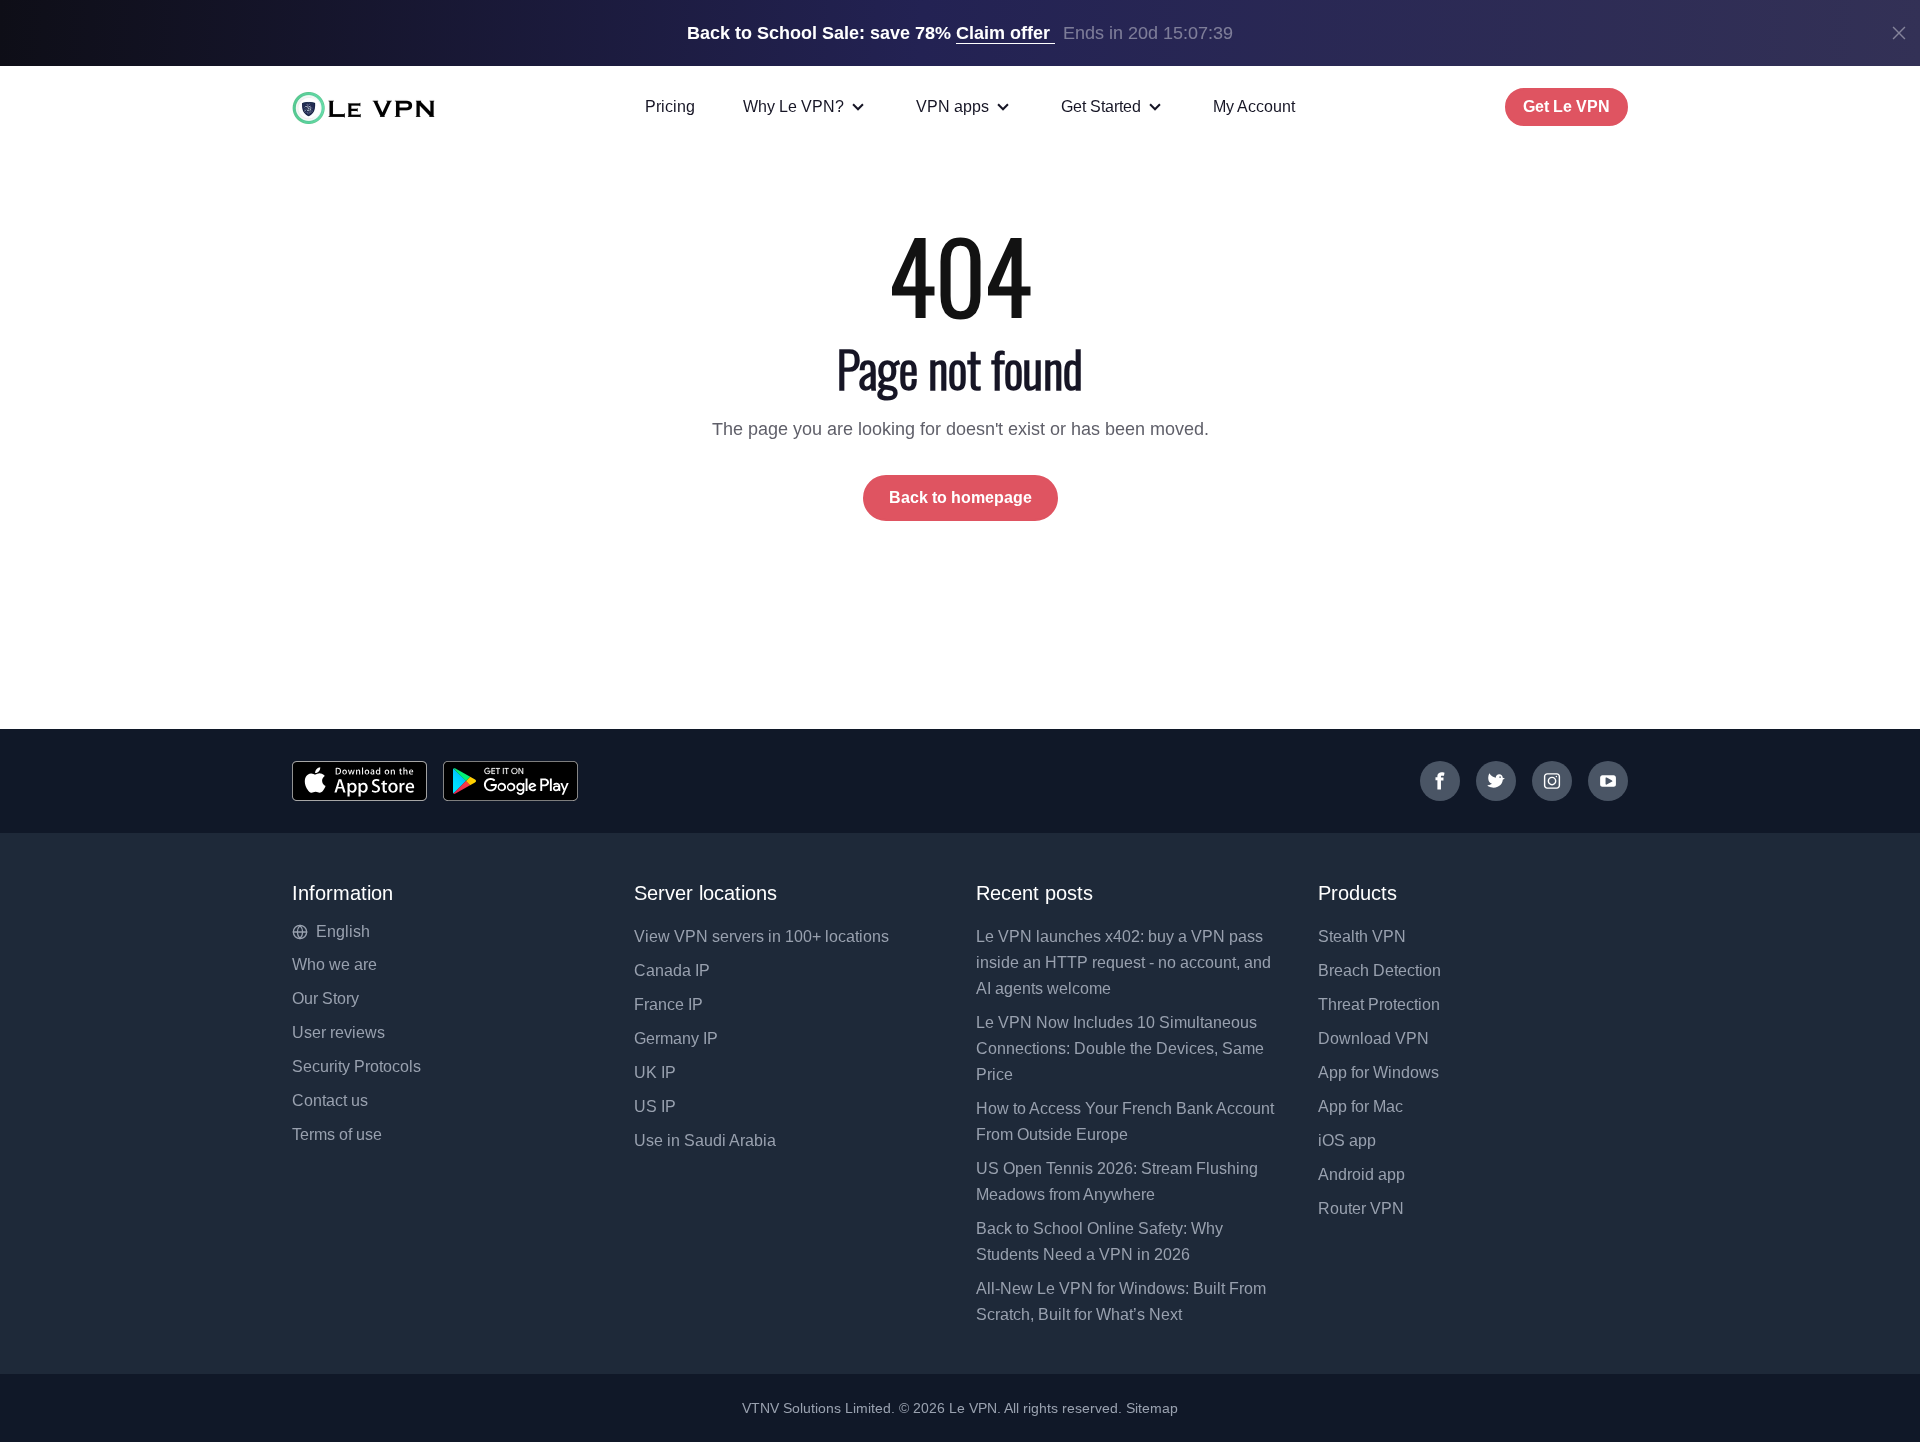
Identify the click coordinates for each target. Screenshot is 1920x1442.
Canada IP (672, 970)
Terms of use (337, 1134)
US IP (655, 1106)
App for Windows (1378, 1072)
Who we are (334, 964)
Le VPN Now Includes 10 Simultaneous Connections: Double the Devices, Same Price (1120, 1048)
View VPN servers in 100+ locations (761, 936)
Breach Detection (1379, 970)
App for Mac (1360, 1106)
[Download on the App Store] (359, 781)
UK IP (655, 1072)
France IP (668, 1004)
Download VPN (1373, 1038)
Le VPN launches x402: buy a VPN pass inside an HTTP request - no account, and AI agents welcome (1123, 962)
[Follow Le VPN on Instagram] (1552, 781)
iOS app (1347, 1140)
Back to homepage (960, 497)
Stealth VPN (1362, 936)
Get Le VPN (1566, 106)
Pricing (670, 106)
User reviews (338, 1032)
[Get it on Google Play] (510, 781)
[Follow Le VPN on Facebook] (1440, 781)
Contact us (330, 1100)
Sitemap (1152, 1408)
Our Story (325, 998)
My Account (1254, 106)
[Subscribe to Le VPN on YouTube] (1608, 781)
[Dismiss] (1899, 33)
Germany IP (676, 1038)
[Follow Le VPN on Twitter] (1496, 781)
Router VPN (1361, 1208)
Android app (1361, 1174)
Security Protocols (356, 1066)
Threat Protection (1379, 1004)
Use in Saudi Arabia (705, 1140)
